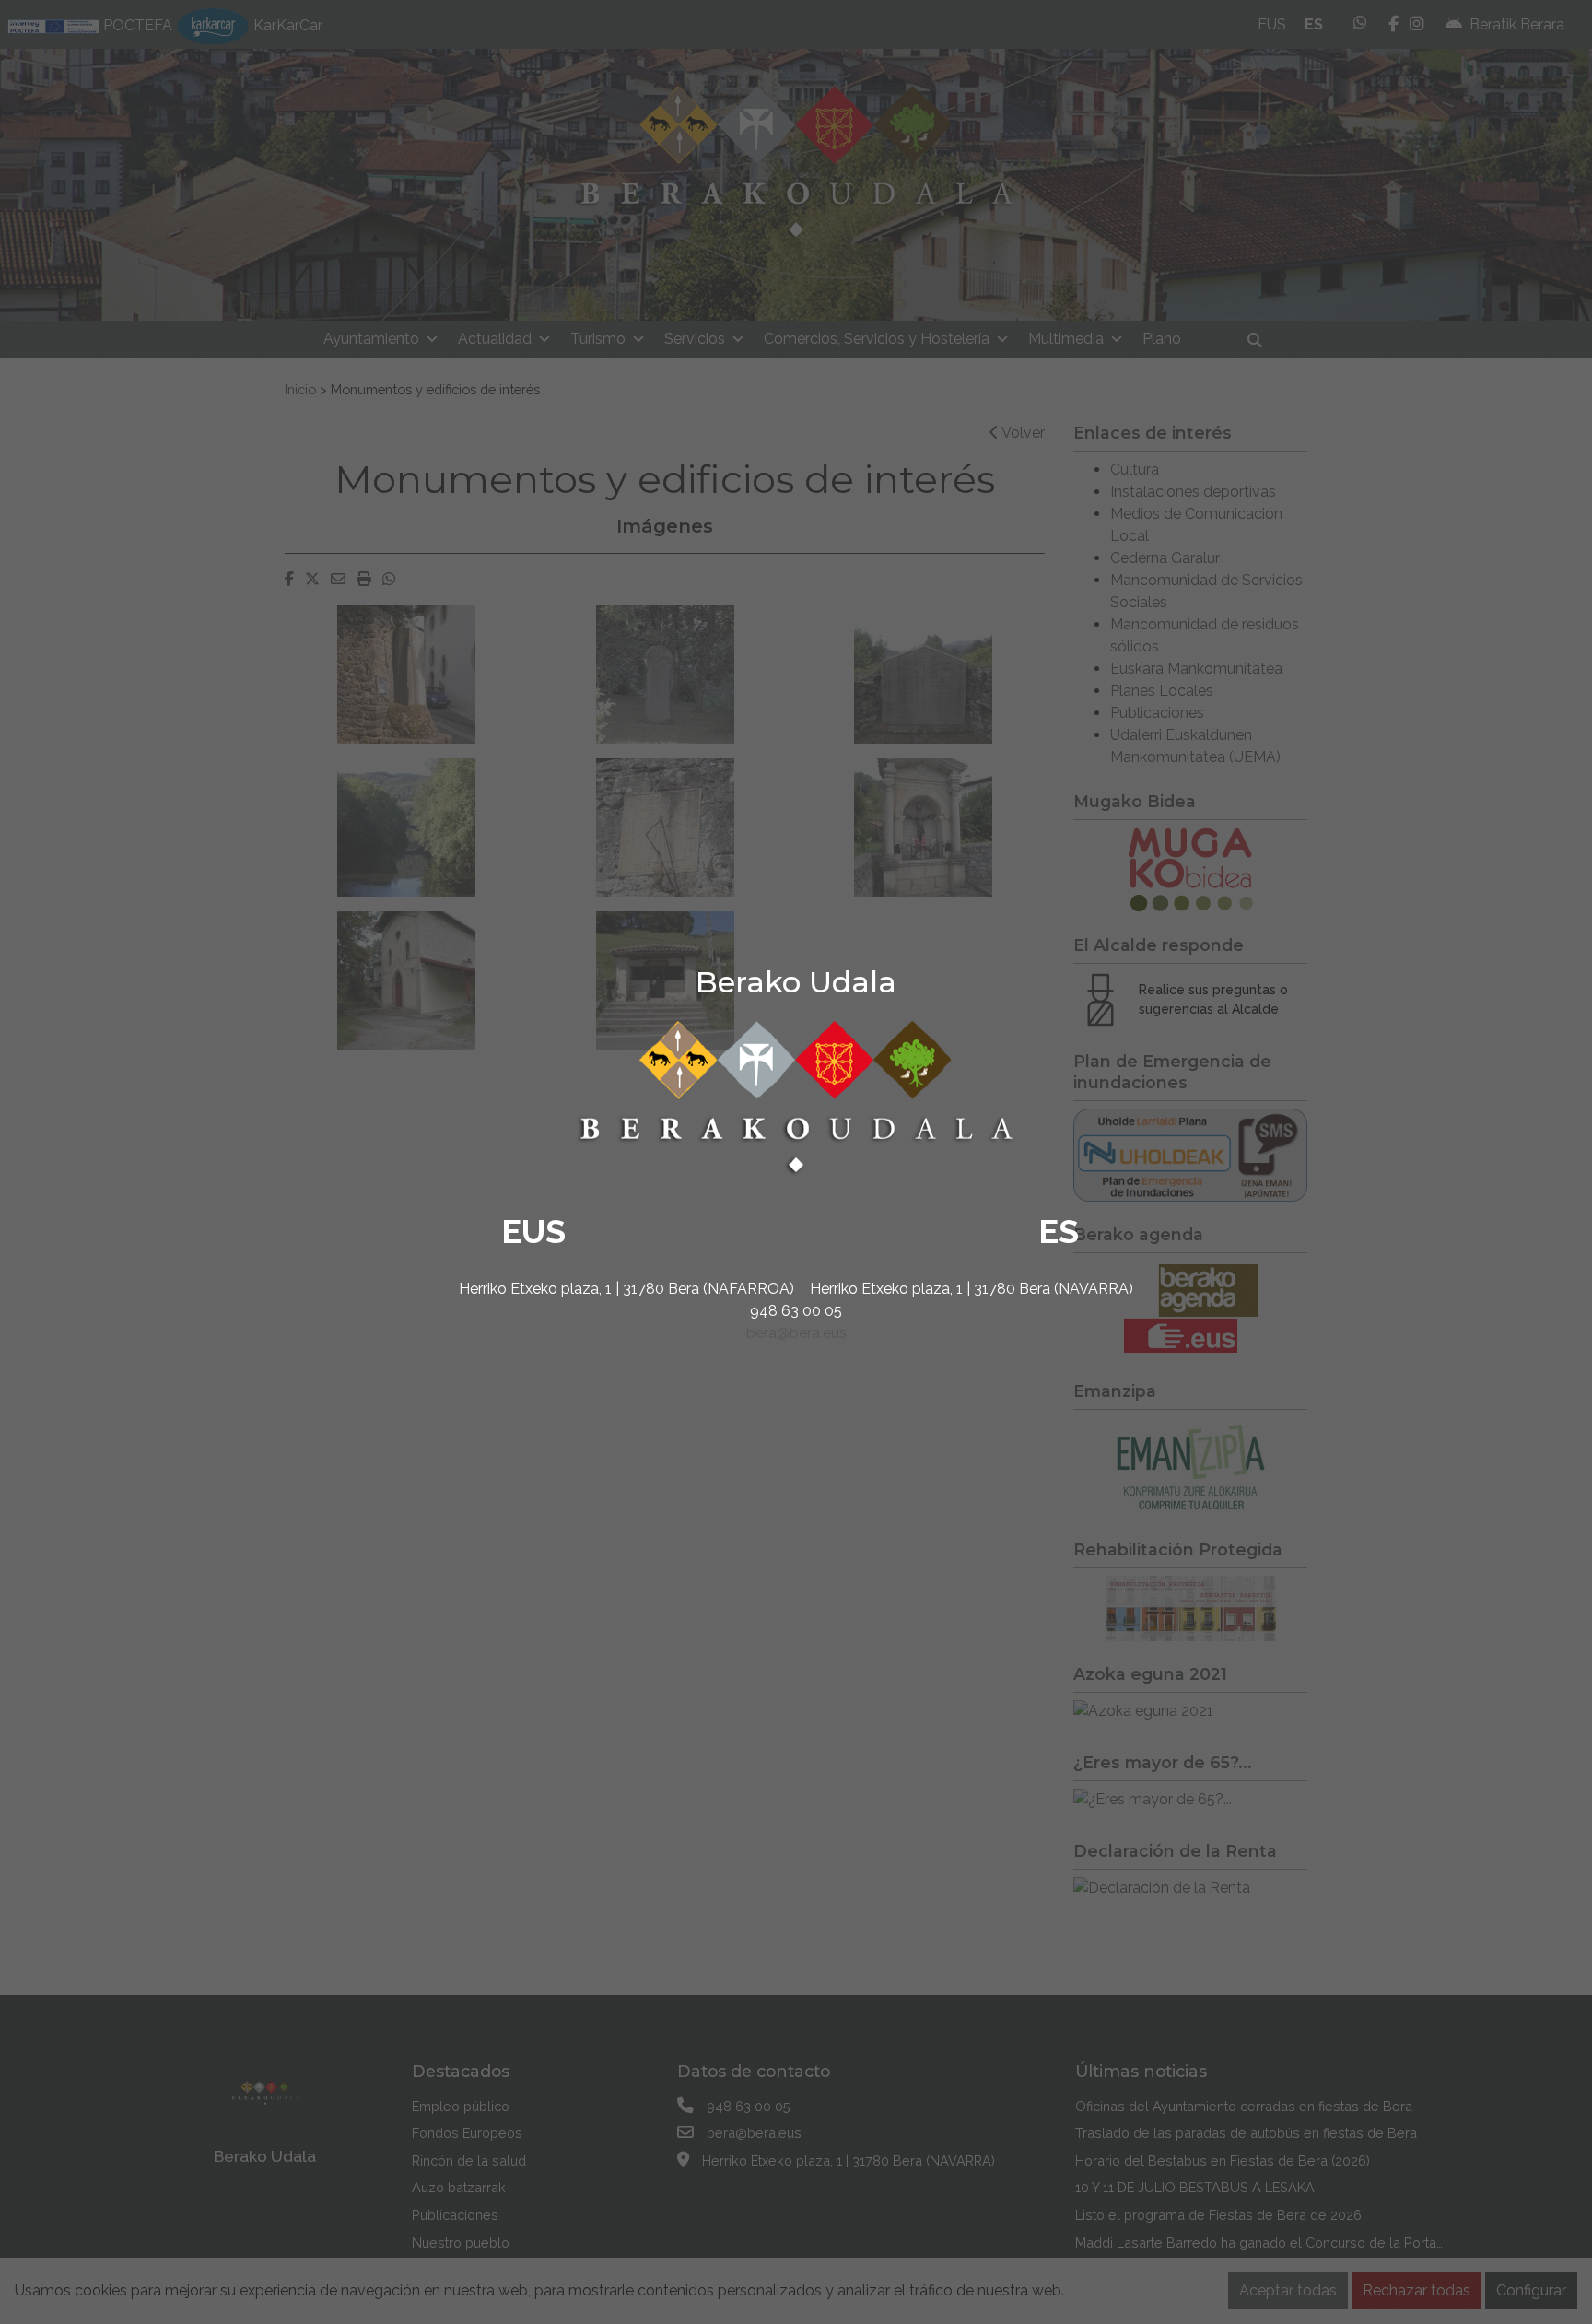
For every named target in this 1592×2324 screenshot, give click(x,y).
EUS (533, 1231)
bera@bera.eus (796, 1333)
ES (1059, 1231)
